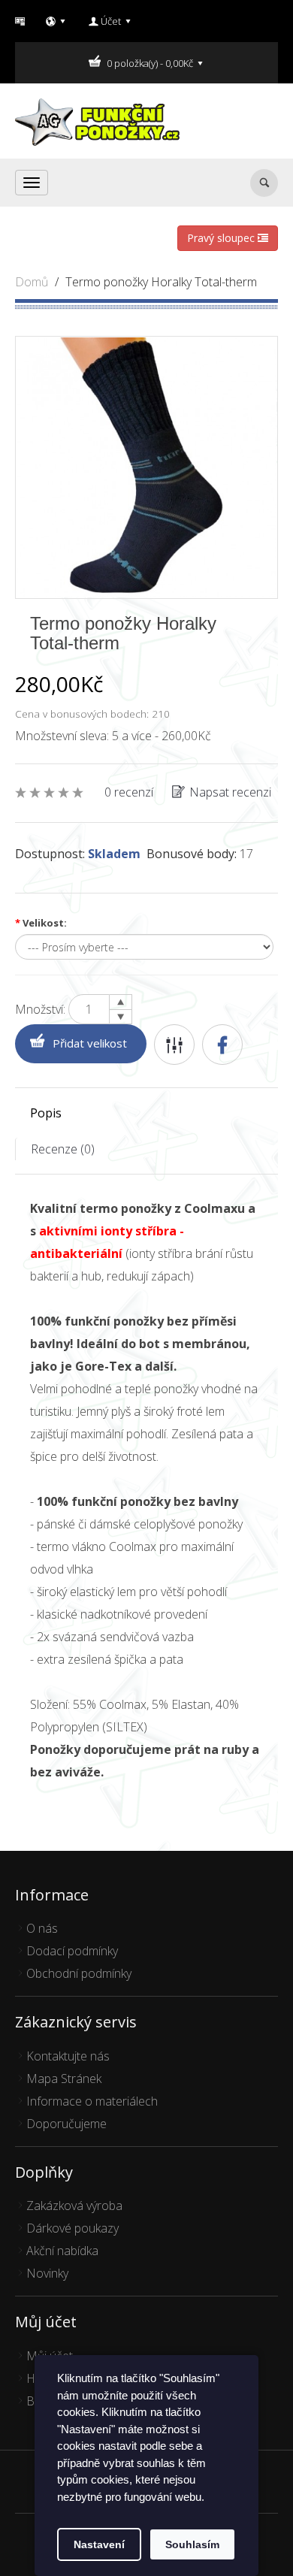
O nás (42, 1928)
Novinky (47, 2273)
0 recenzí (129, 792)
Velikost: (41, 923)
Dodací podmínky (72, 1951)
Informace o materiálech (92, 2101)
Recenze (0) (63, 1149)
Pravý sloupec (222, 238)
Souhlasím (192, 2544)
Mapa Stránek (64, 2079)
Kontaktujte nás (68, 2056)
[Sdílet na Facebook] (222, 1045)
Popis (46, 1113)
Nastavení (99, 2544)
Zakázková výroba (74, 2206)
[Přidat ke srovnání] (174, 1045)
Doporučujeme (66, 2124)
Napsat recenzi (230, 792)
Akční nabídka (62, 2251)
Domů (32, 282)
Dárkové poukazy (72, 2228)
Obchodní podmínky (79, 1973)
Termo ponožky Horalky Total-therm (161, 282)
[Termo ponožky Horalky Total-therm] (146, 466)
